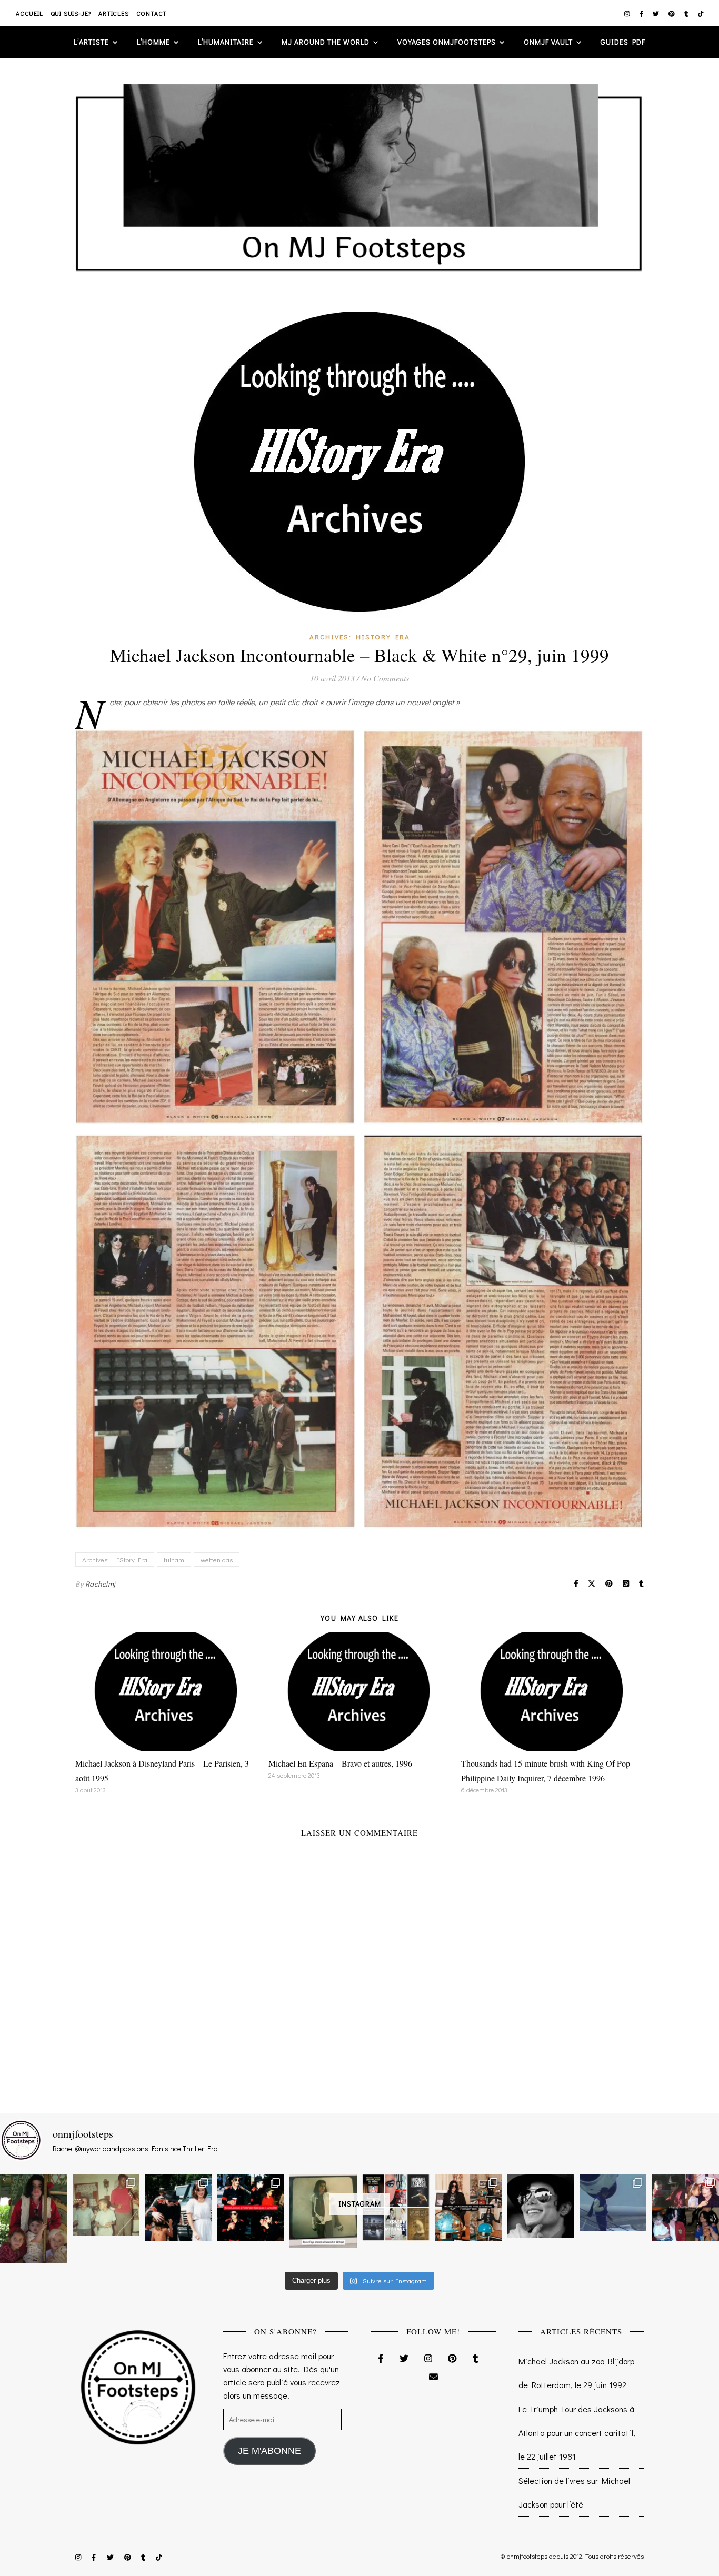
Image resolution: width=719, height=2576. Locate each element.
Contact (152, 13)
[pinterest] (672, 13)
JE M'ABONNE (269, 2451)
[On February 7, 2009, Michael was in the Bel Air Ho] (468, 2208)
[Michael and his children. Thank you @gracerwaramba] (34, 2218)
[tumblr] (687, 13)
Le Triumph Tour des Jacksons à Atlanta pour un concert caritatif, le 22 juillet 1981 (577, 2433)
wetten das (217, 1560)
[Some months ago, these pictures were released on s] (251, 2208)
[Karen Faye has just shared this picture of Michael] (323, 2211)
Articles (113, 13)
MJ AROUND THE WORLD (326, 42)
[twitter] (657, 13)
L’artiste (91, 42)
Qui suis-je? (71, 13)
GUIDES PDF (623, 42)
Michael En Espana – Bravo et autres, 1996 (340, 1763)
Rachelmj (101, 1584)
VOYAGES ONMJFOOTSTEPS (447, 42)
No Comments (385, 678)
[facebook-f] (642, 13)
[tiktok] (701, 13)
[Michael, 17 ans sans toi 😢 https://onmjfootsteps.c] (541, 2206)
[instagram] (628, 13)
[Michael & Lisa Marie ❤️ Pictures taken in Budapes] (178, 2208)
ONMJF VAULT (548, 42)
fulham (174, 1560)
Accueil (29, 13)
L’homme (153, 42)
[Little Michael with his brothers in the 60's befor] (106, 2205)
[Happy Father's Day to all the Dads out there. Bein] (685, 2208)
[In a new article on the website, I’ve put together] (396, 2208)
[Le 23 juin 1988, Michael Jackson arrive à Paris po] (613, 2203)
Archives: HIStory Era (360, 637)
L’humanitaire (226, 42)
